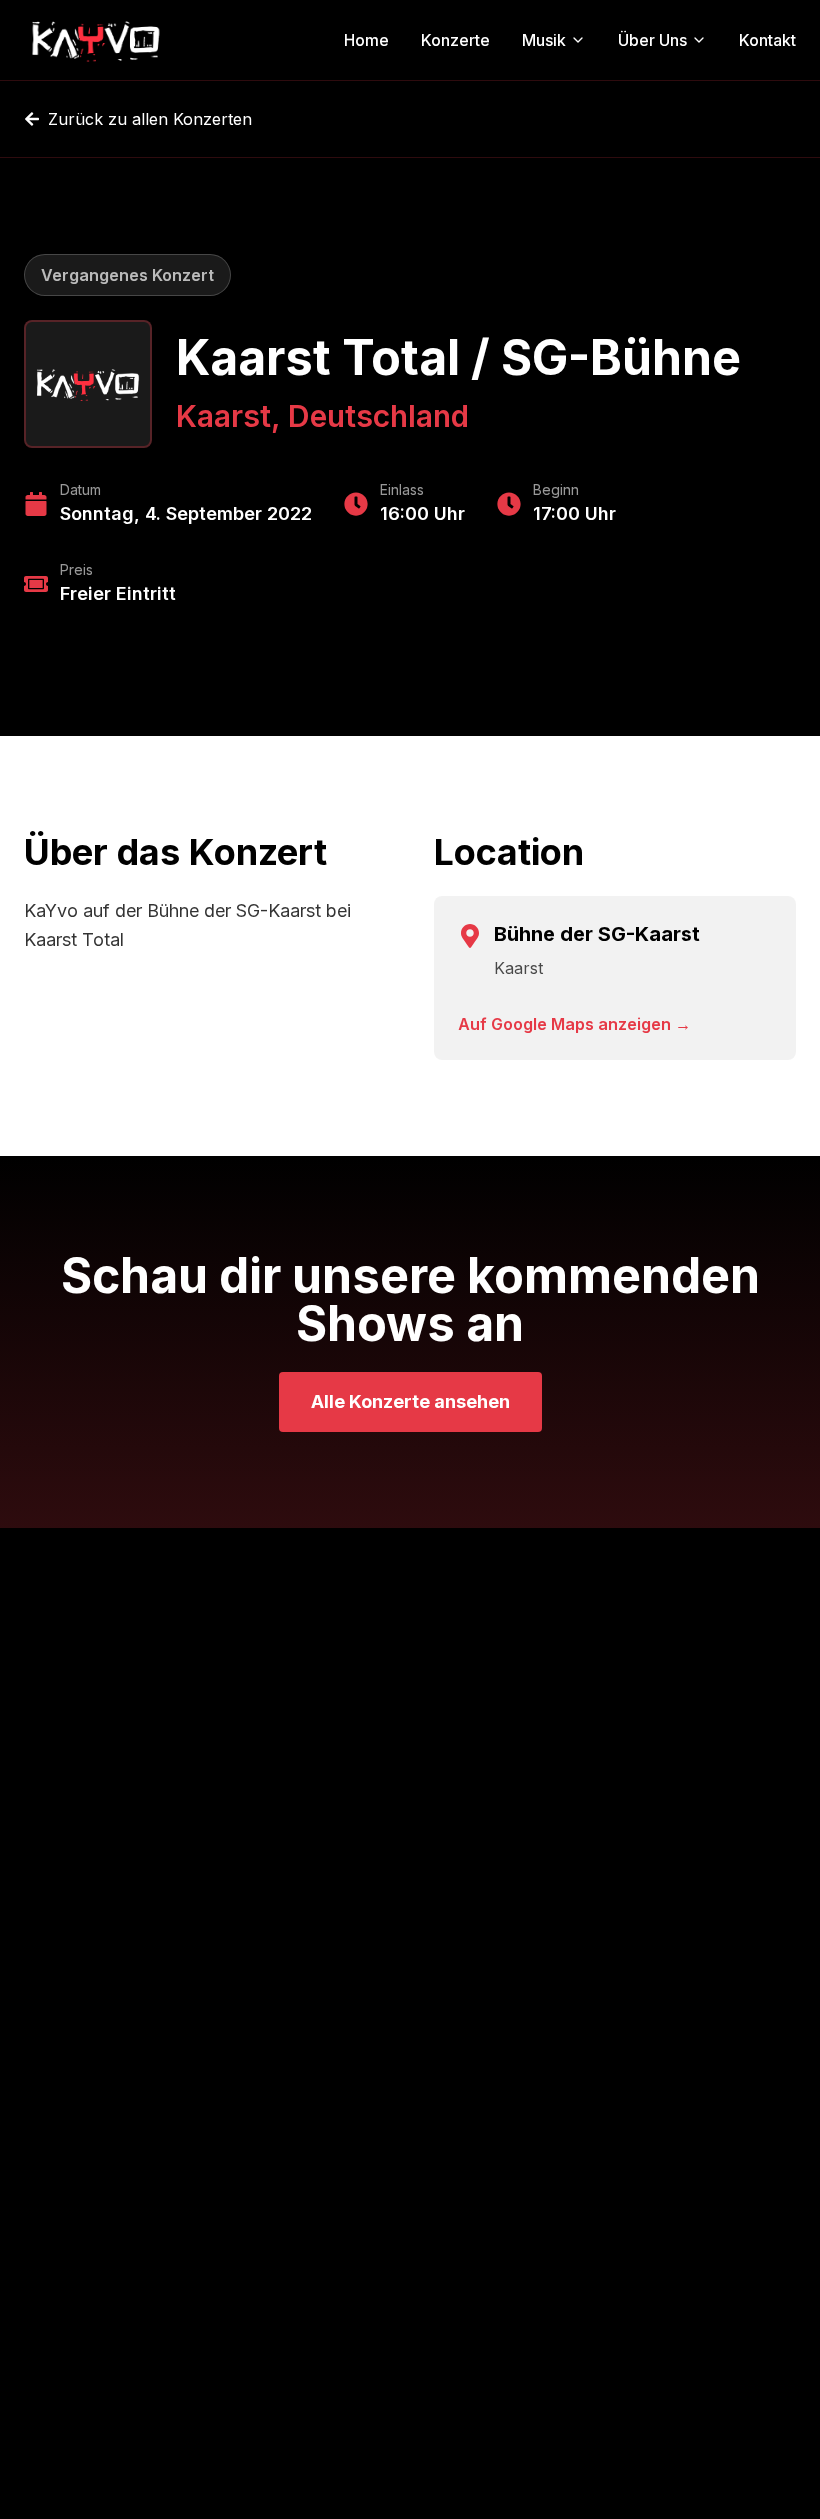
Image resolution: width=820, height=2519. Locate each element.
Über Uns (652, 40)
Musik (544, 40)
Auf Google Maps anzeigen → (574, 1024)
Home (366, 40)
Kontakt (767, 40)
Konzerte (455, 40)
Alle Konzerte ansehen (410, 1401)
